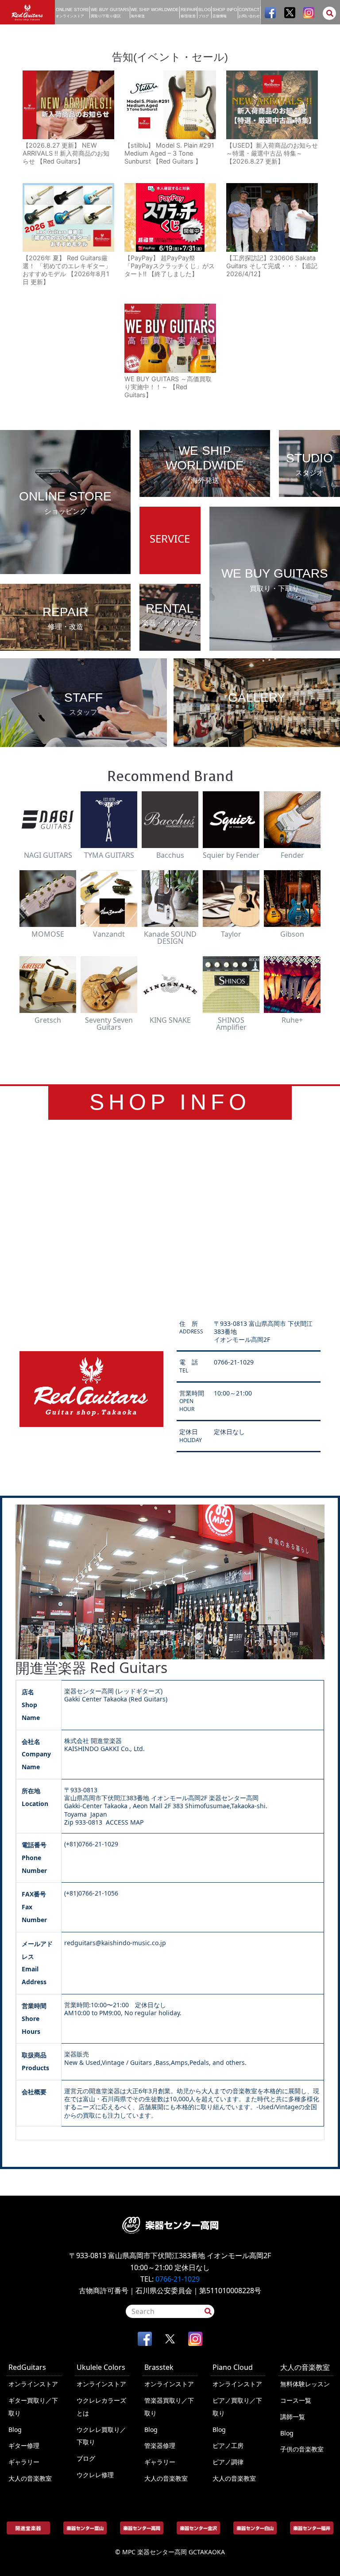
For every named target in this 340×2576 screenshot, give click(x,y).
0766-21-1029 (178, 2279)
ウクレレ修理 (95, 2475)
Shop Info (225, 13)
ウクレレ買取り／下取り (101, 2436)
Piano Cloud (233, 2367)
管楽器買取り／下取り (169, 2407)
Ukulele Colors (101, 2367)
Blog (205, 13)
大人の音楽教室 (30, 2478)
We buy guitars (110, 13)
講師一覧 (293, 2417)
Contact (249, 13)
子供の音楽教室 (302, 2449)
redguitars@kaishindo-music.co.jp (115, 1943)
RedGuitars (27, 2367)
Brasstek (159, 2367)
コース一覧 (296, 2400)
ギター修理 (24, 2445)
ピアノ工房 (228, 2445)
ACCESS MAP (125, 1822)
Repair (189, 13)
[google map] (170, 1217)
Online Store (73, 13)
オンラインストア (33, 2384)
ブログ (86, 2458)
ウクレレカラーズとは (101, 2407)
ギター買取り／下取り (33, 2407)
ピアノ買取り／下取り (237, 2407)
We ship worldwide (155, 13)
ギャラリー (24, 2462)
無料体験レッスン (305, 2384)
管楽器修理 (160, 2445)
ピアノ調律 (228, 2462)
